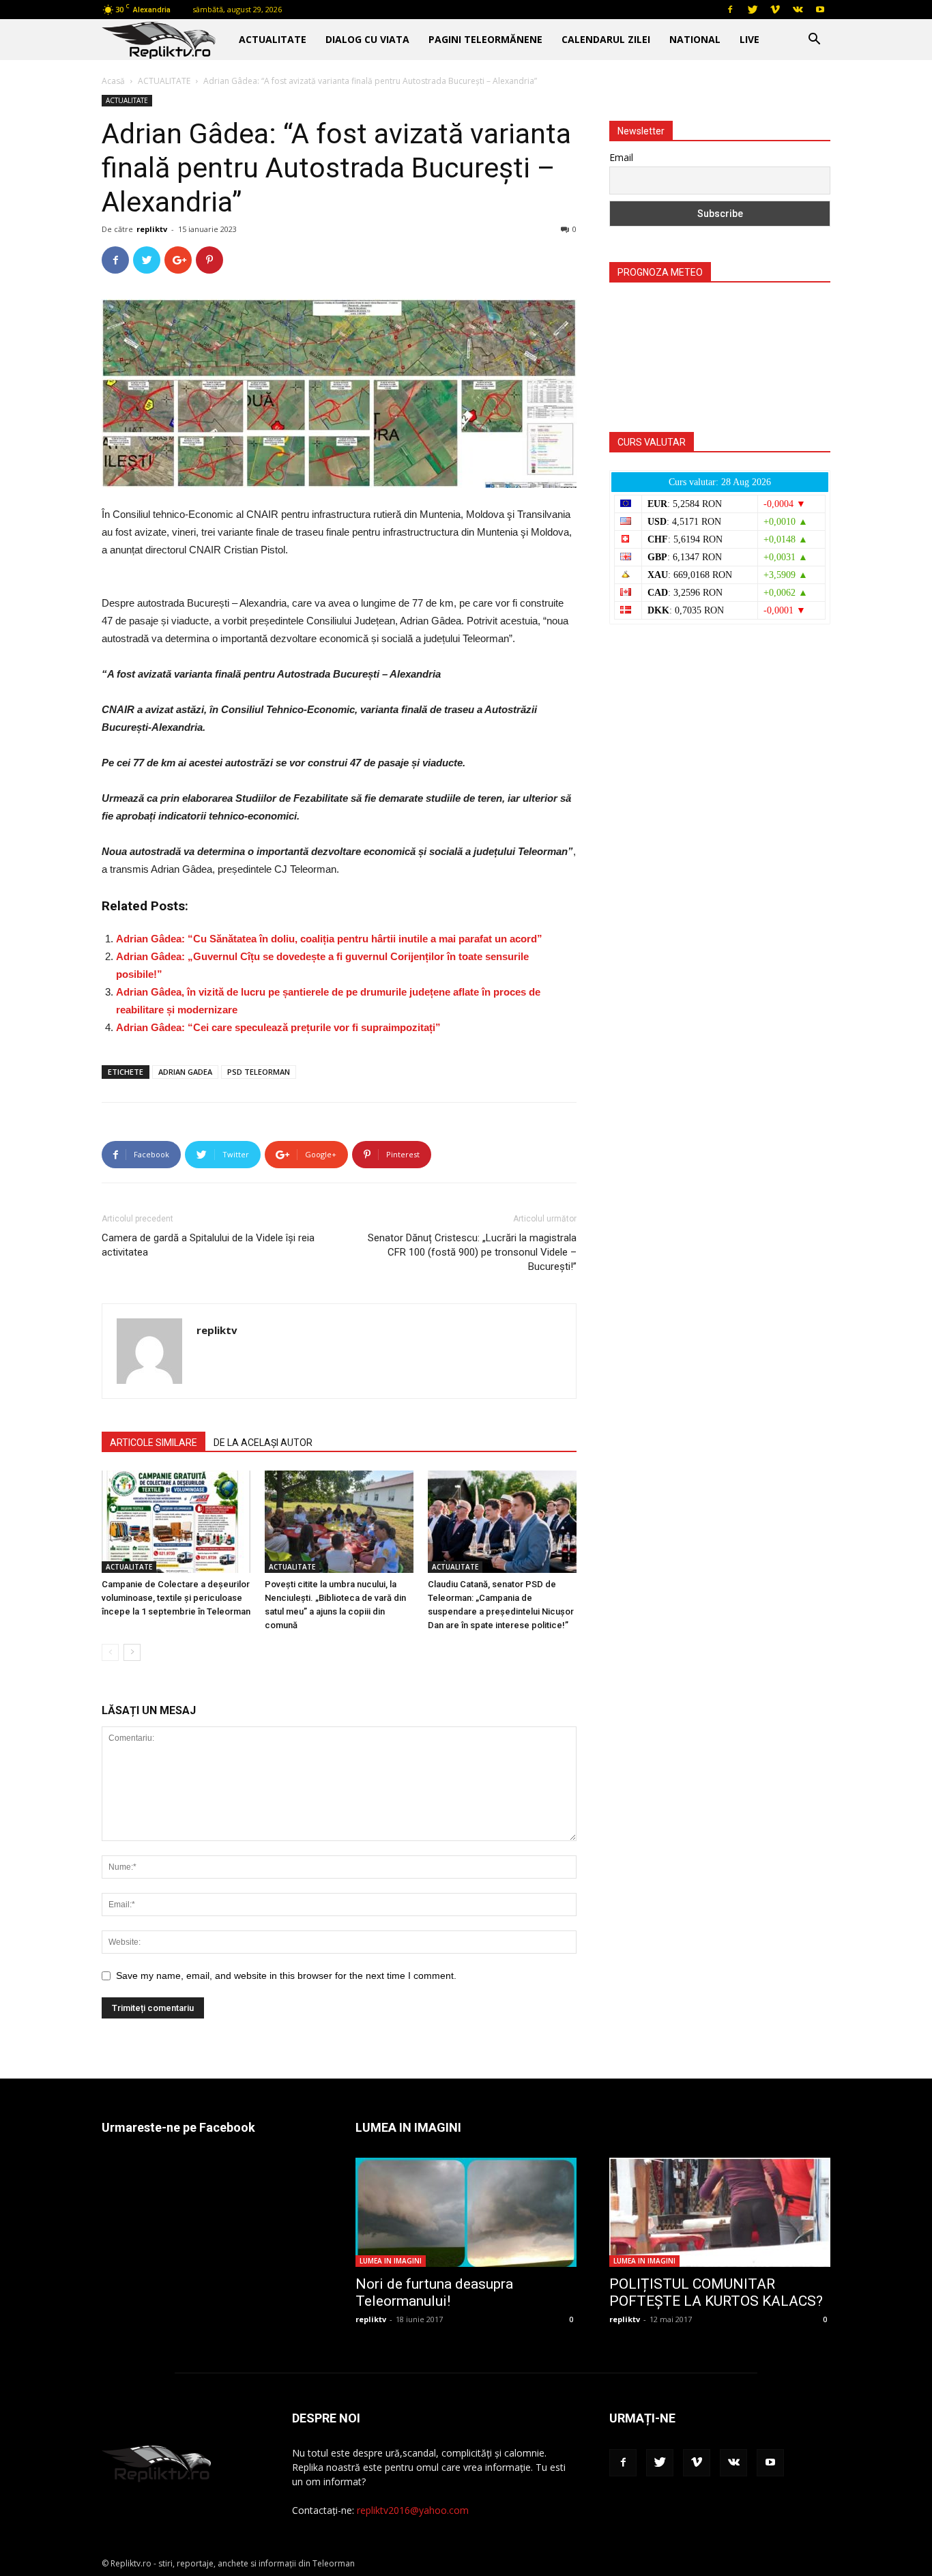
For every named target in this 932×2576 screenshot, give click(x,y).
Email (621, 157)
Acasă (113, 81)
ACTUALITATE (273, 39)
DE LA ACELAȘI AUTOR (263, 1443)
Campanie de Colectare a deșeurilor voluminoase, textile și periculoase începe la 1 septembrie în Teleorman (176, 1598)
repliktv (152, 229)
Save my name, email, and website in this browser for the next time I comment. (286, 1976)
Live (749, 39)
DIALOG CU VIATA (367, 39)
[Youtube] (820, 10)
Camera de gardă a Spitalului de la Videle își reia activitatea (208, 1245)
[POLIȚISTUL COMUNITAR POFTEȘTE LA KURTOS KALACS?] (720, 2212)
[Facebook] (730, 10)
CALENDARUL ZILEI (606, 39)
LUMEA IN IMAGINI (391, 2261)
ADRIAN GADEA (185, 1072)
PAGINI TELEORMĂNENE (485, 39)
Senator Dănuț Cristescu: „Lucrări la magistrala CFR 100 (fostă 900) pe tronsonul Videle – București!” (472, 1252)
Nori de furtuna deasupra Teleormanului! (434, 2292)
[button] (814, 41)
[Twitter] (753, 10)
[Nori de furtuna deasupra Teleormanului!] (466, 2212)
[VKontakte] (798, 10)
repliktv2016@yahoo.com (413, 2510)
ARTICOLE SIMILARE (154, 1443)
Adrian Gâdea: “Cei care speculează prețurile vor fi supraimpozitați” (278, 1027)
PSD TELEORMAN (259, 1072)
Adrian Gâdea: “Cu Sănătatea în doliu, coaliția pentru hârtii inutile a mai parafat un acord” (329, 939)
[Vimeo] (775, 10)
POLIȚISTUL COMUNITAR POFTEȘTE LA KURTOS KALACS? (716, 2292)
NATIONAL (695, 39)
